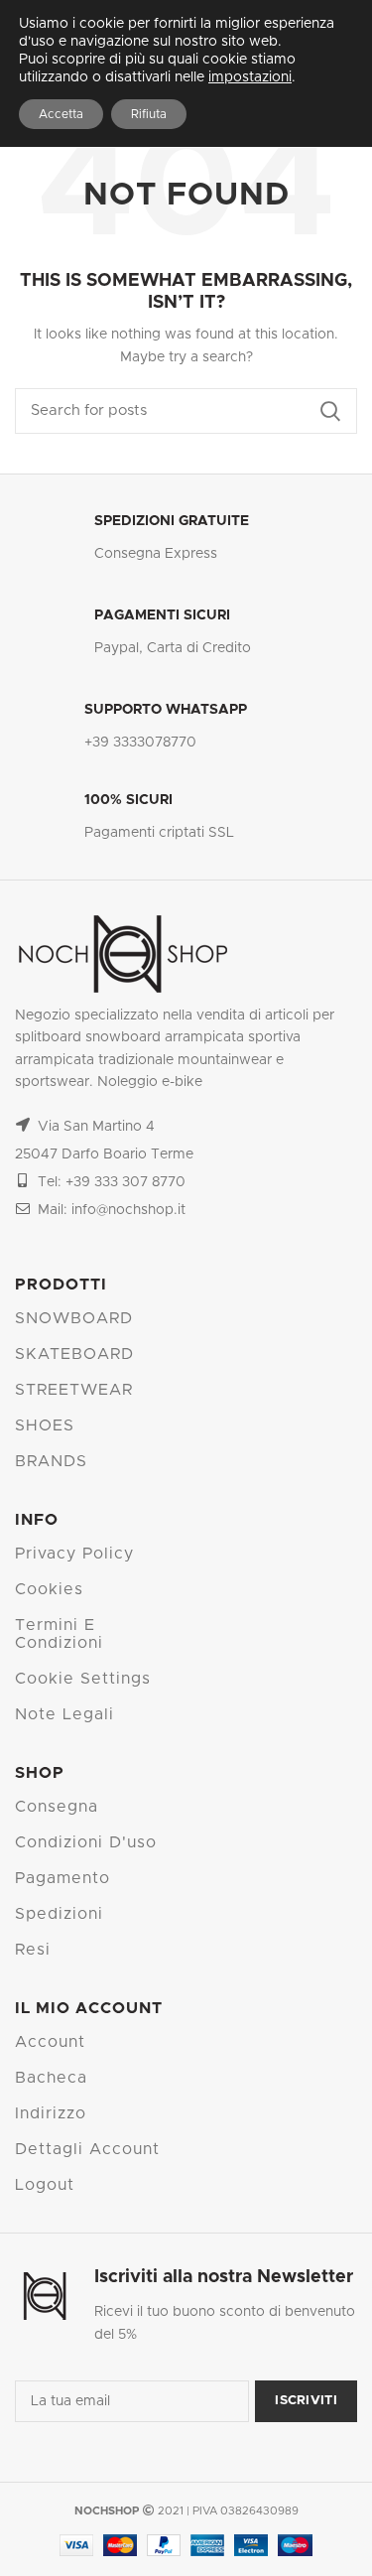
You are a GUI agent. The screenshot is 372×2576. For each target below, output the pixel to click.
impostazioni (250, 77)
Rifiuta (149, 114)
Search (330, 411)
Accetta (61, 114)
